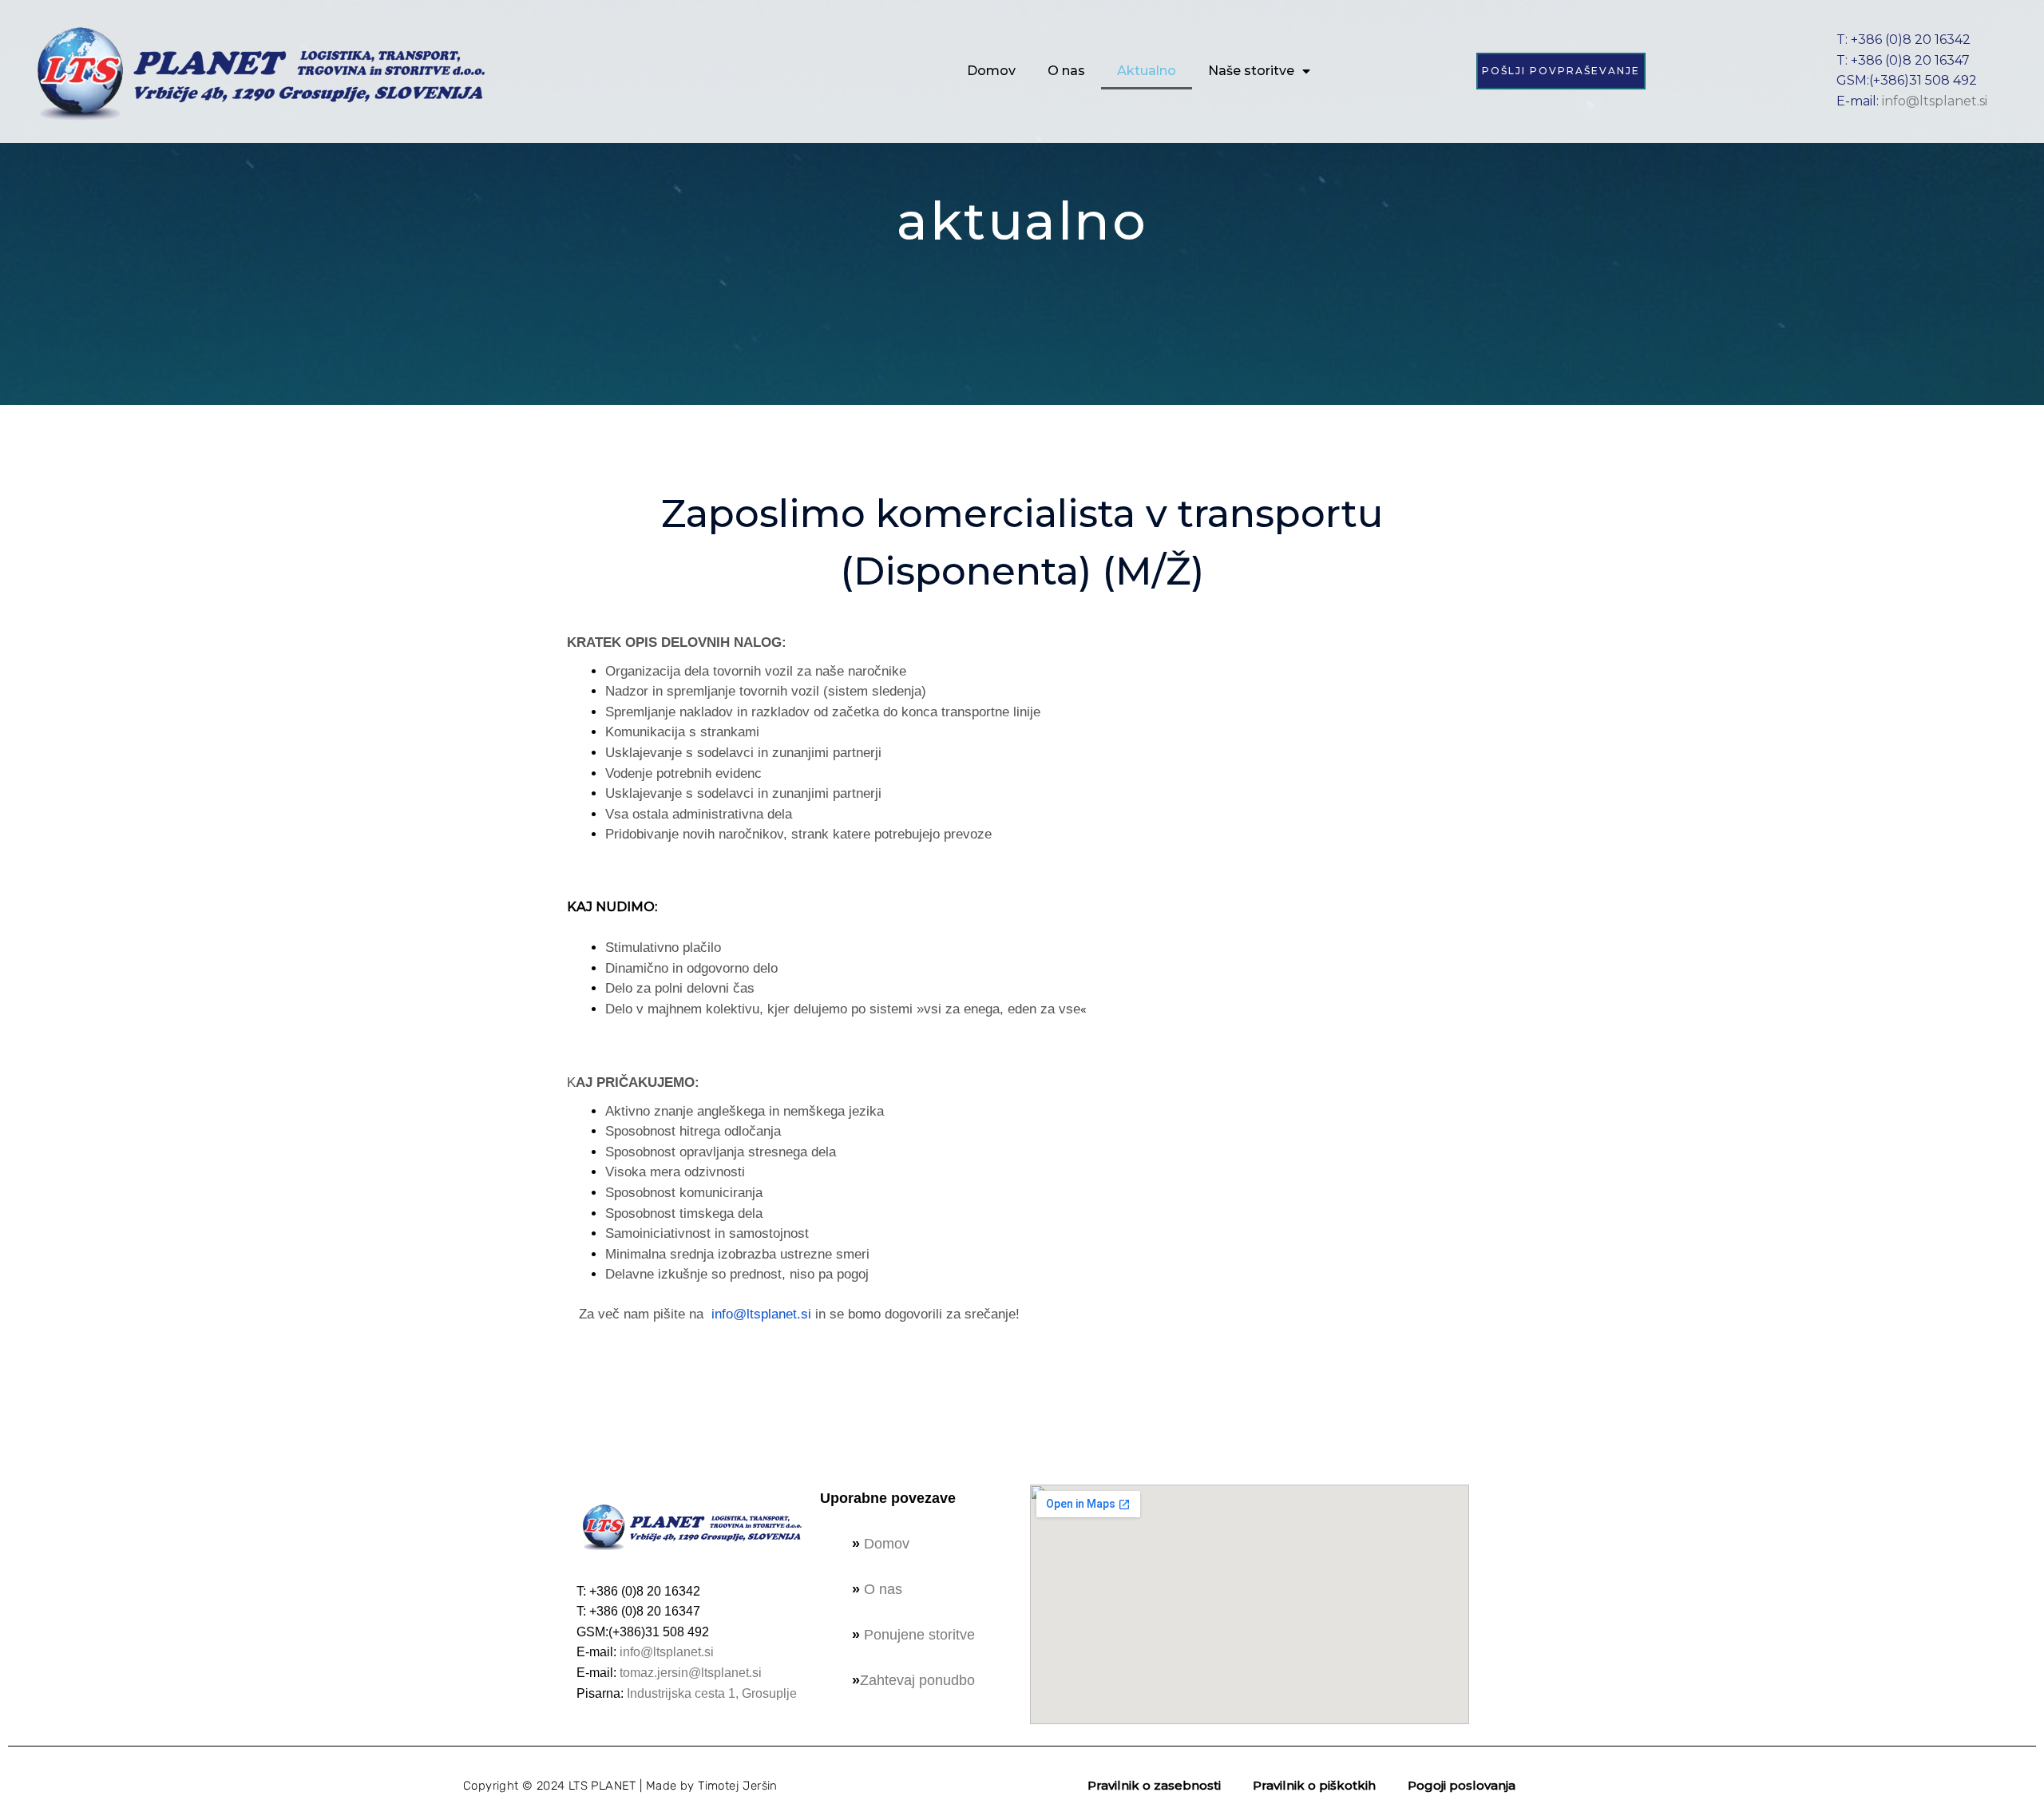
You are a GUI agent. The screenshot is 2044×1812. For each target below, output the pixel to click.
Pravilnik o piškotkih (1314, 1785)
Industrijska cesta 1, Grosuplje (712, 1693)
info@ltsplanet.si (1935, 101)
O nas (1066, 71)
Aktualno (1147, 71)
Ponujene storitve (919, 1635)
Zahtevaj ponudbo (917, 1680)
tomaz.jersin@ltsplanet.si (691, 1673)
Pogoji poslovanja (1462, 1785)
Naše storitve (1251, 71)
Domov (991, 71)
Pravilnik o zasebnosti (1154, 1785)
